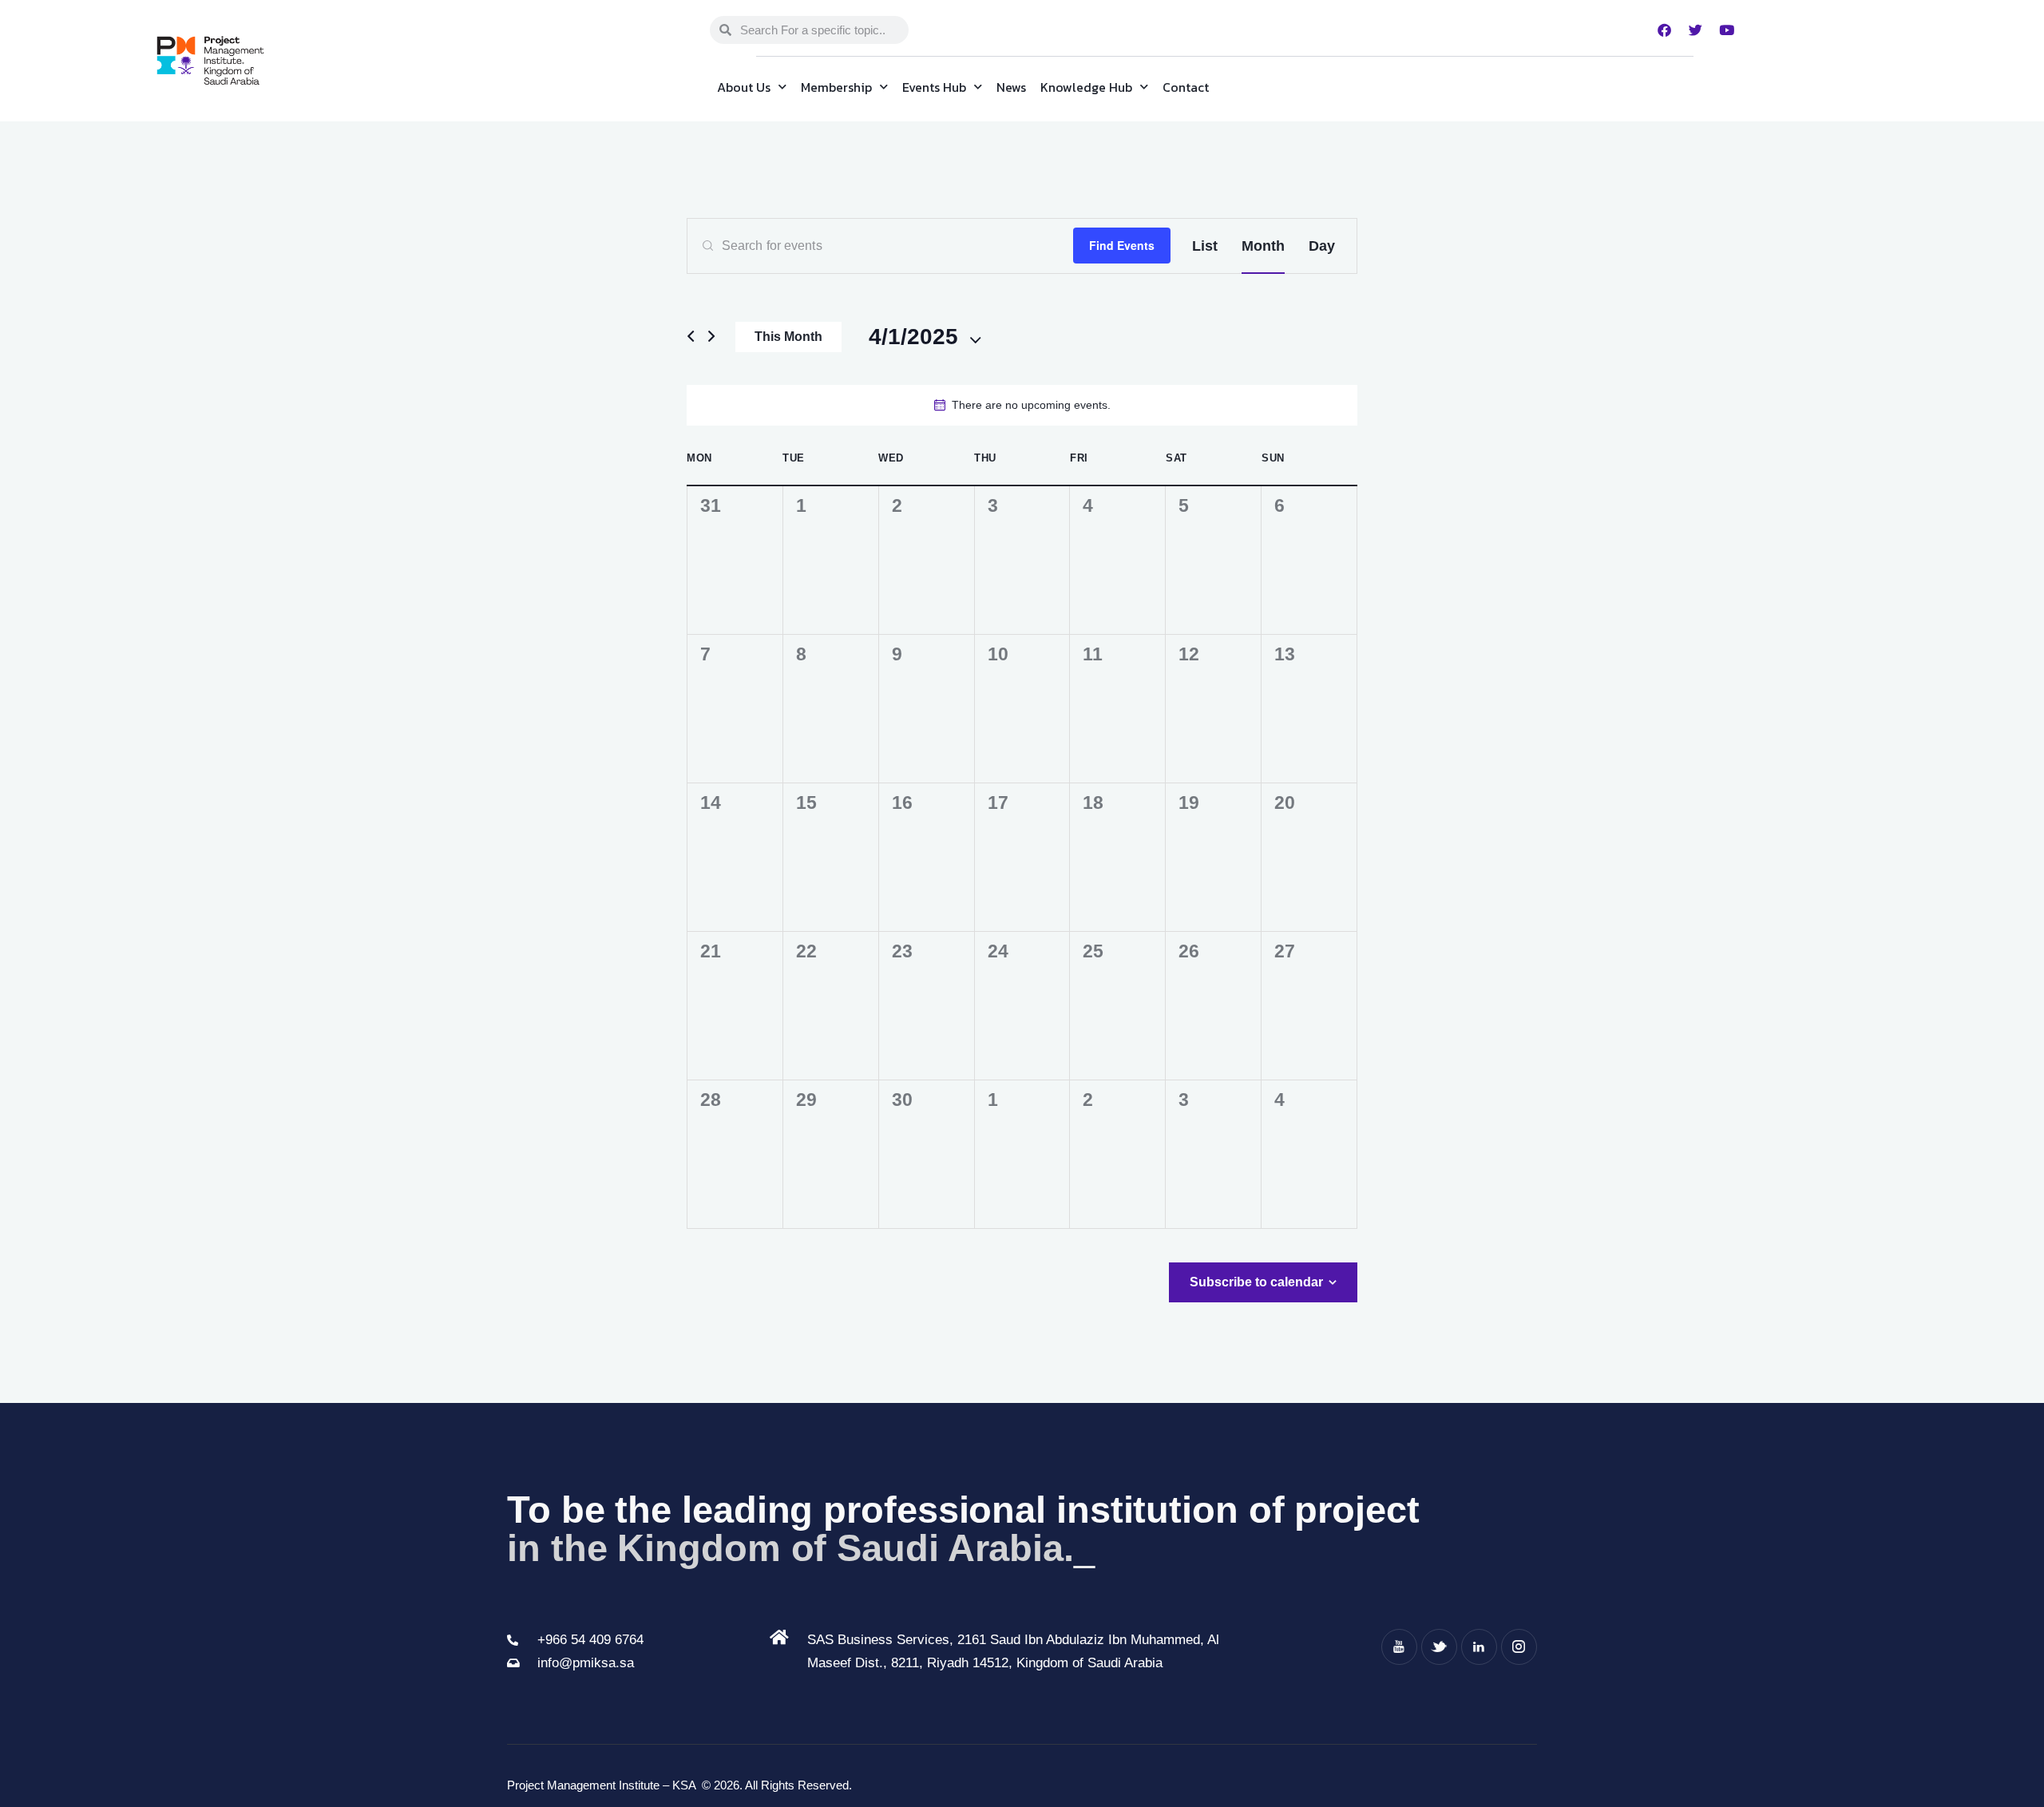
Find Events (1122, 245)
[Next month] (711, 337)
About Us (744, 87)
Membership (836, 87)
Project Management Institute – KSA (603, 1785)
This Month (788, 337)
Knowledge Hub (1086, 87)
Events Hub (934, 87)
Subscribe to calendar (1256, 1282)
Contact (1186, 87)
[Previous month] (691, 337)
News (1011, 87)
